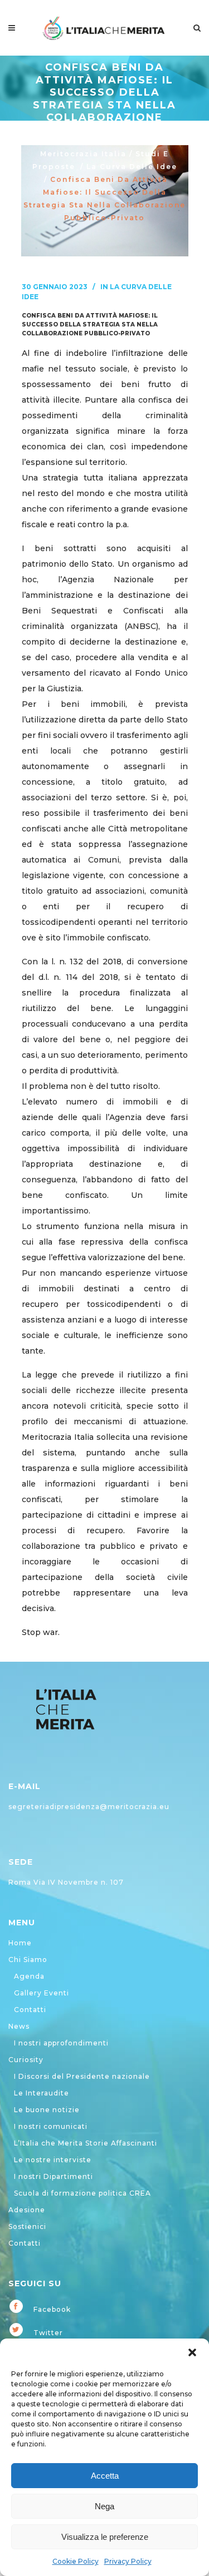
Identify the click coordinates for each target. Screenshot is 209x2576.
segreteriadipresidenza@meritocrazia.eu (89, 1807)
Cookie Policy (76, 2561)
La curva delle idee (132, 167)
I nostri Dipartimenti (54, 2176)
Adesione (27, 2210)
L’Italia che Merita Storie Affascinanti (86, 2143)
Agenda (29, 1976)
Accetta (105, 2476)
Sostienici (27, 2226)
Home (20, 1943)
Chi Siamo (28, 1960)
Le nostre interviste (53, 2160)
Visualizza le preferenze (105, 2537)
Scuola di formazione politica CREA (82, 2193)
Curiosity (26, 2060)
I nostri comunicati (51, 2126)
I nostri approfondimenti (61, 2043)
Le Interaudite (42, 2093)
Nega (104, 2506)
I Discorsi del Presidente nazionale (82, 2076)
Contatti (30, 2010)
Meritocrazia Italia (83, 154)
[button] (192, 2352)
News (19, 2026)
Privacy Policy (128, 2561)
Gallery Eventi (42, 1993)
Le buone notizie (47, 2110)
